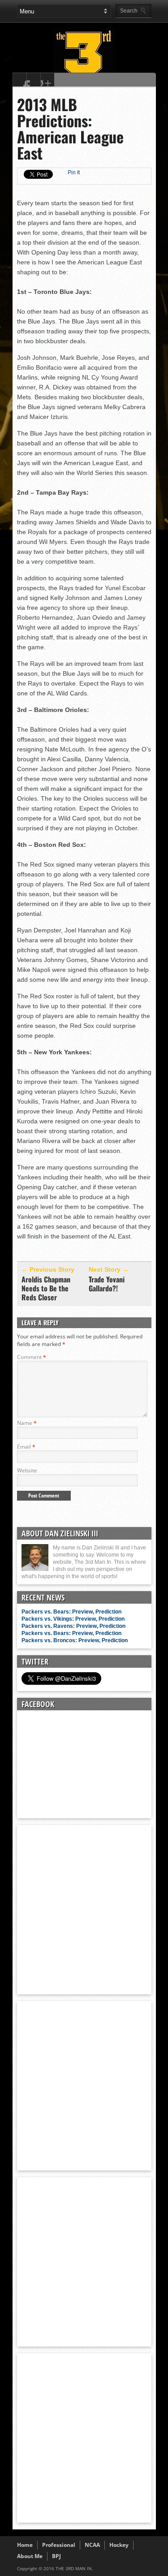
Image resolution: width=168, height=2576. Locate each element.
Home (25, 2545)
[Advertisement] (84, 1909)
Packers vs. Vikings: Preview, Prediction (73, 1619)
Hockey (119, 2545)
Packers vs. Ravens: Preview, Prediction (73, 1626)
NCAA (92, 2545)
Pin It (74, 173)
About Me (30, 2556)
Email (26, 1447)
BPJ (56, 2556)
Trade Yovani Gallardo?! (107, 1284)
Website (27, 1470)
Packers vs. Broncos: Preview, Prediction (75, 1640)
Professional (59, 2545)
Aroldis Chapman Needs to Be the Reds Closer (46, 1288)
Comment (32, 1357)
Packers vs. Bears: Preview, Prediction (71, 1612)
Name (27, 1423)
